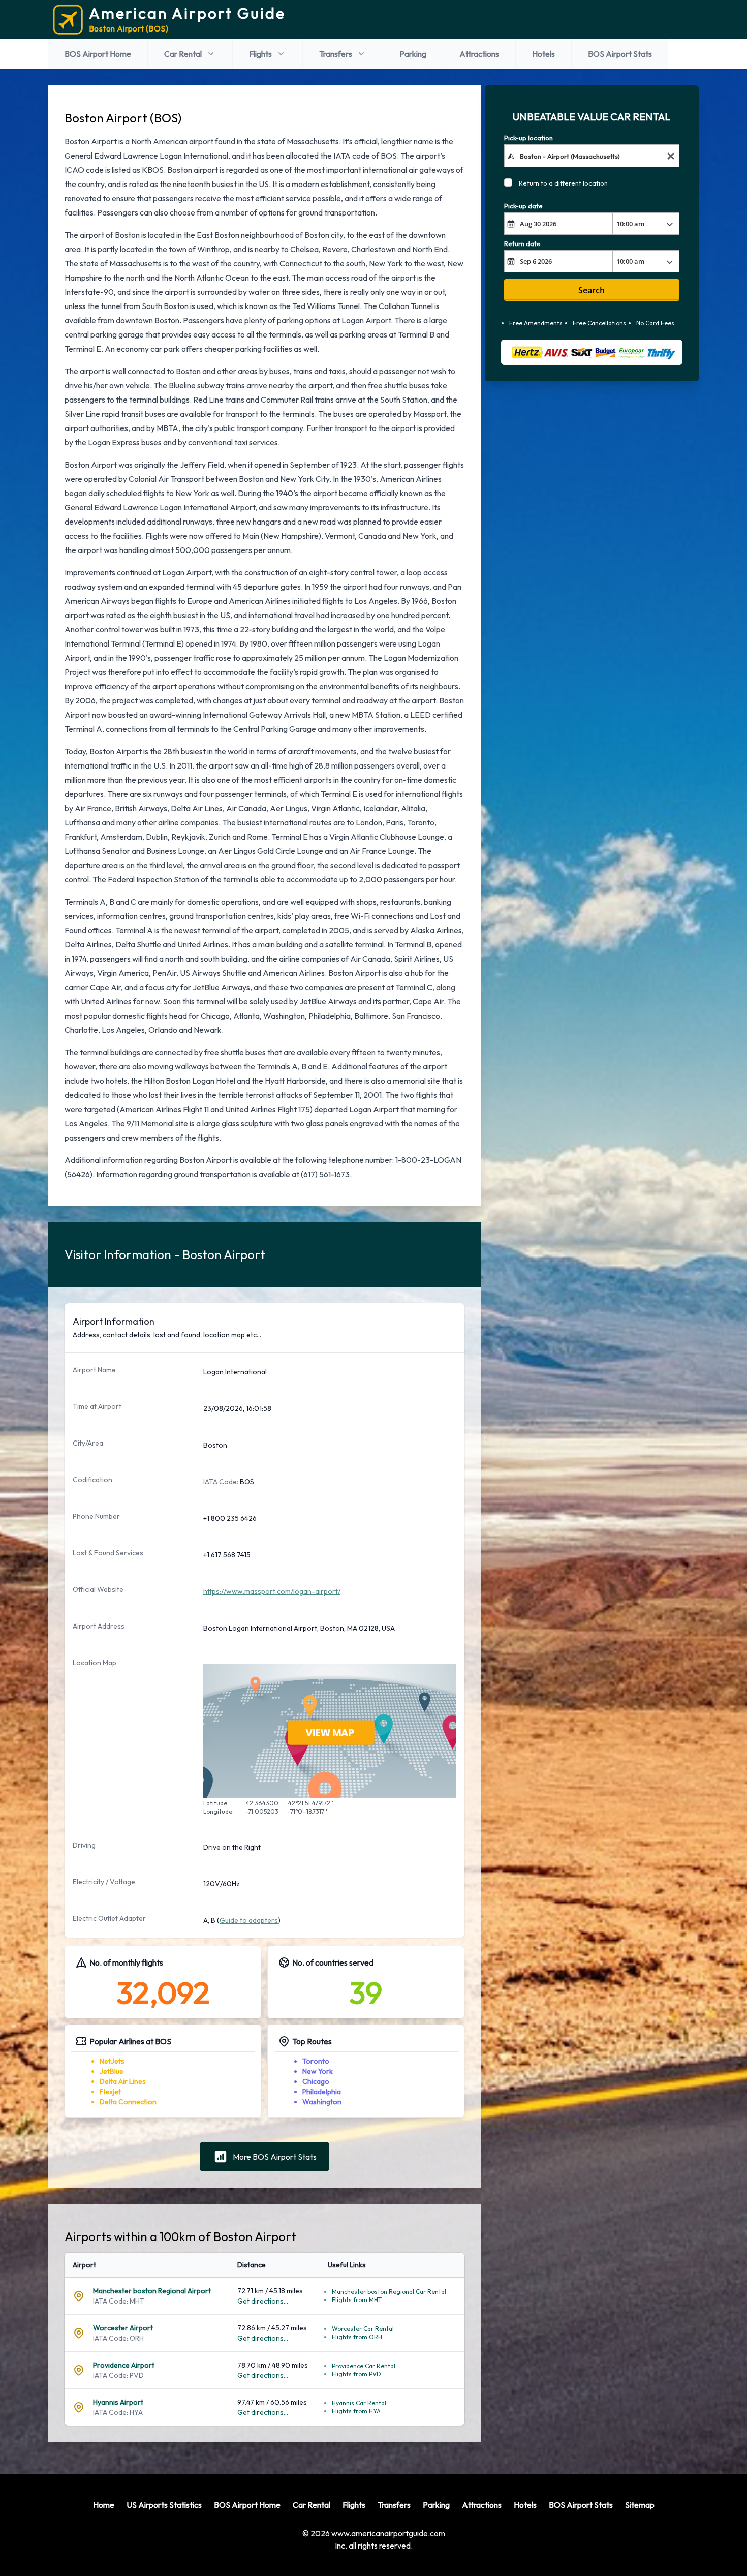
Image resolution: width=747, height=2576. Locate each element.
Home (104, 2505)
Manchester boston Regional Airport (152, 2291)
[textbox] (592, 156)
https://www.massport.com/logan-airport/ (272, 1591)
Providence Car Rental (364, 2366)
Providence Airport (124, 2365)
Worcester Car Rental (363, 2329)
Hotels (543, 54)
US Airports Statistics (164, 2505)
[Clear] (671, 156)
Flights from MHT (357, 2300)
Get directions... (263, 2301)
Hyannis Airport (118, 2402)
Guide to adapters (249, 1920)
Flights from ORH (357, 2337)
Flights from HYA (356, 2411)
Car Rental (183, 54)
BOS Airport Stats (620, 54)
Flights (260, 54)
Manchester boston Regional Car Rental (389, 2292)
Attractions (479, 54)
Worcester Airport (123, 2328)
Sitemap (640, 2505)
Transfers (336, 54)
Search (592, 290)
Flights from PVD (356, 2374)
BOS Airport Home (98, 54)
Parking (413, 54)
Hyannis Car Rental (359, 2403)
